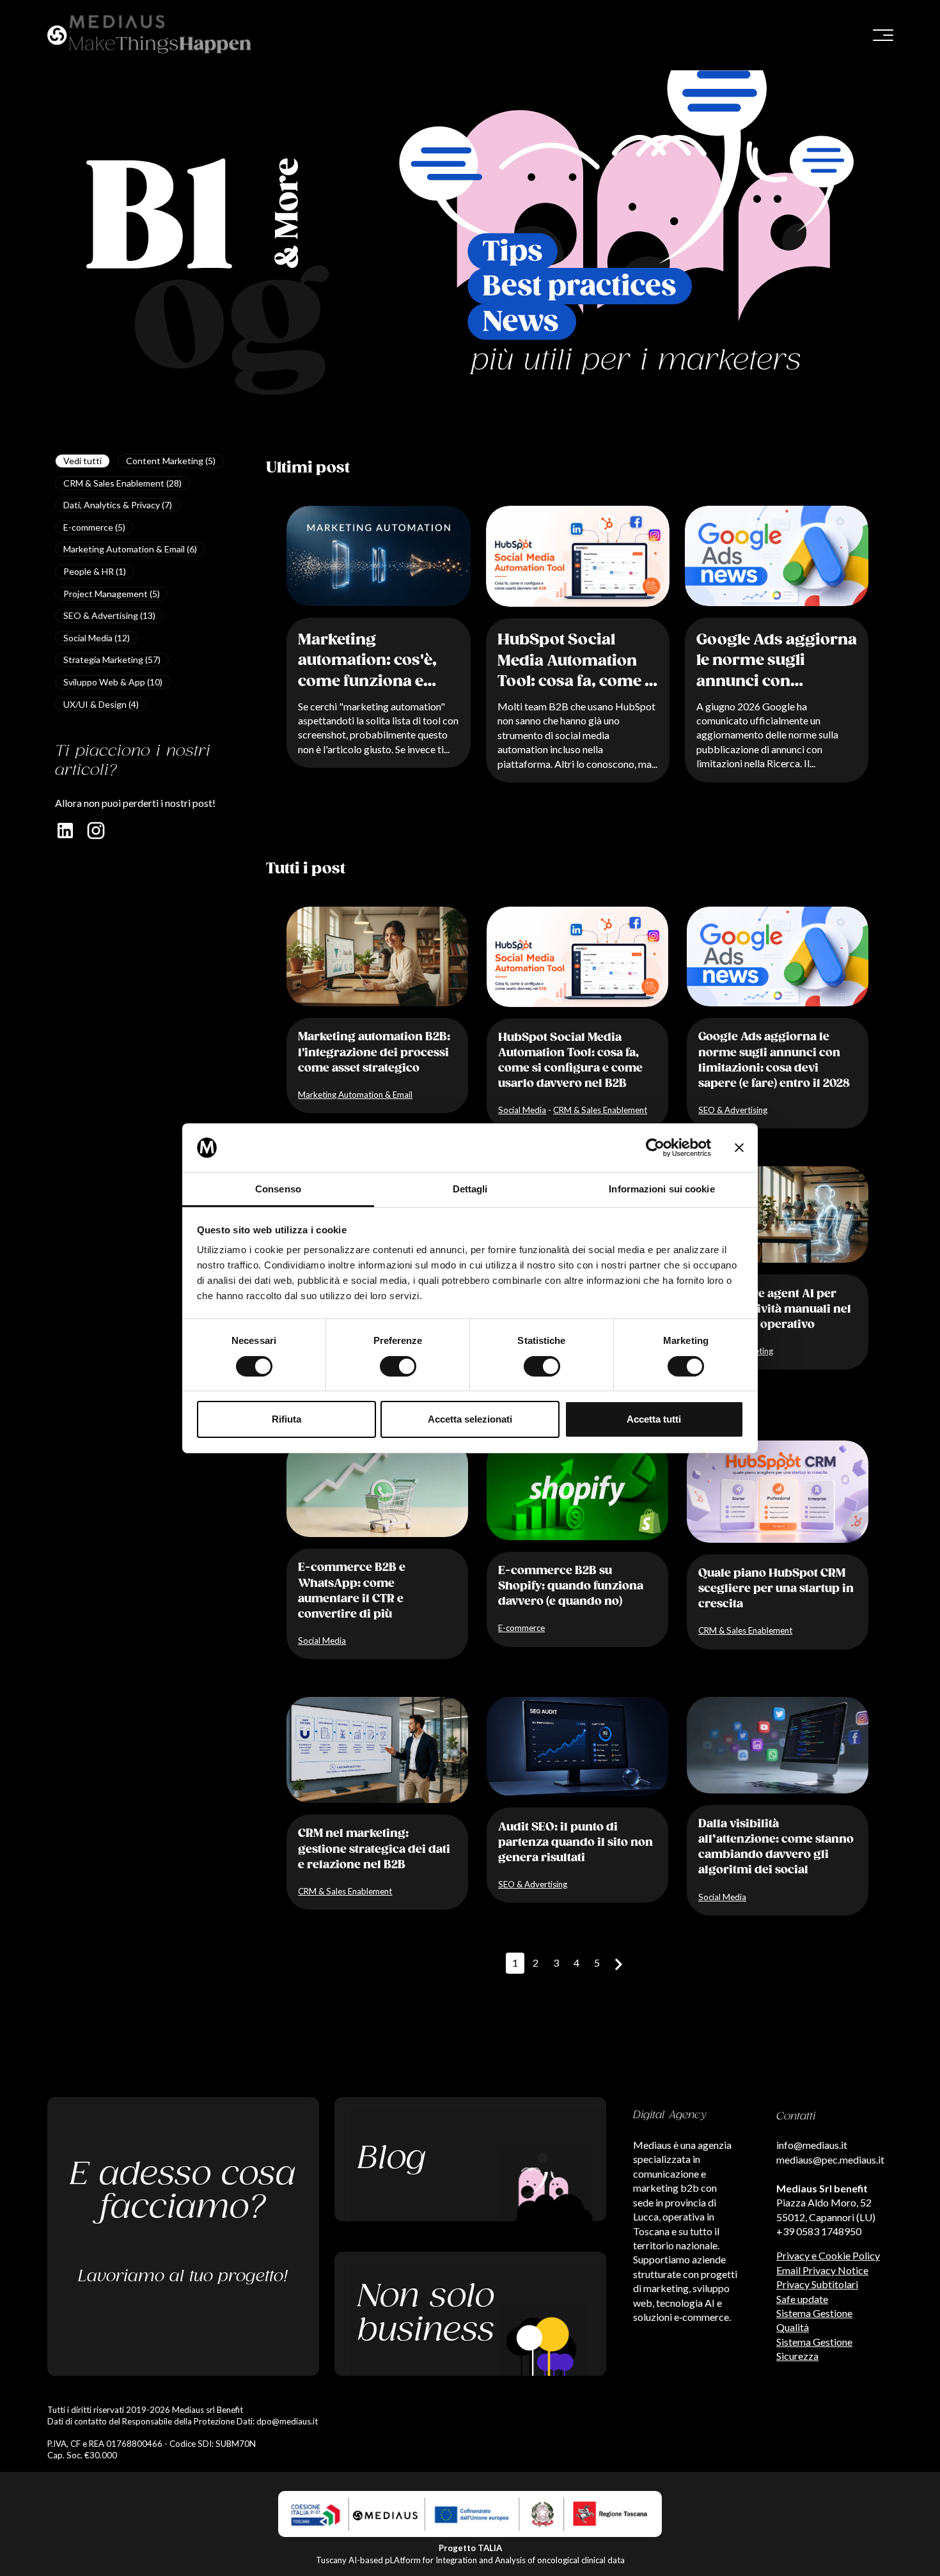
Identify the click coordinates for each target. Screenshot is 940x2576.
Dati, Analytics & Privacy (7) (118, 505)
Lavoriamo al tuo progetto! (183, 2276)
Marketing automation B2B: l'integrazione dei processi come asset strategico (374, 1052)
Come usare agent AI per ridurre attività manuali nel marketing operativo (775, 1309)
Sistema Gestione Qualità (814, 2320)
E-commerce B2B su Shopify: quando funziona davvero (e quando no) (571, 1586)
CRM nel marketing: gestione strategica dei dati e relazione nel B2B (374, 1849)
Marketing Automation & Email (355, 1095)
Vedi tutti (82, 461)
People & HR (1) (95, 571)
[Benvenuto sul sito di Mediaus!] (255, 35)
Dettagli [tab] (470, 1189)
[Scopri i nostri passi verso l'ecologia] (470, 2314)
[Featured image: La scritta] (777, 556)
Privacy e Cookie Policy (828, 2255)
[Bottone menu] (883, 35)
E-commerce (521, 1628)
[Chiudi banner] (739, 1148)
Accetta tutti (654, 1419)
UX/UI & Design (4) (101, 704)
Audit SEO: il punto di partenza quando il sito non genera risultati (576, 1843)
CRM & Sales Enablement (600, 1110)
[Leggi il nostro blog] (470, 2159)
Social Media (522, 1110)
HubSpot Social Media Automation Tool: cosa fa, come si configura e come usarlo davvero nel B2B (578, 662)
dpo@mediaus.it (287, 2421)
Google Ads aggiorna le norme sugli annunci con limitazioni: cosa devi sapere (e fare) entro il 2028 (777, 662)
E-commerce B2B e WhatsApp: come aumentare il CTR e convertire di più (352, 1591)
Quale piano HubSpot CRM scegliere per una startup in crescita (776, 1589)
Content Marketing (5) (171, 461)
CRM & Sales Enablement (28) (122, 483)
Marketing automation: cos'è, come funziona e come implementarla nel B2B (378, 662)
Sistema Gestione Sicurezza (814, 2349)
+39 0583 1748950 (819, 2231)
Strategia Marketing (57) (112, 660)
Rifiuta (286, 1419)
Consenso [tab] (278, 1189)
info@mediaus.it (812, 2145)
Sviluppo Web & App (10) (113, 682)
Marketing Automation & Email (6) (130, 549)
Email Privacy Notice (822, 2270)
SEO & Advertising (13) (109, 615)
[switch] (398, 1366)
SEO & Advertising (733, 1110)
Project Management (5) (112, 594)
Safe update (802, 2299)
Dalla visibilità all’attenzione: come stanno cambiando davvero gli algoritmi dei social (776, 1847)
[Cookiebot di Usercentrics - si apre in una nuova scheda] (655, 1148)
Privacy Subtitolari (817, 2284)
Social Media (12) (97, 638)
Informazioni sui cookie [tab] (662, 1189)
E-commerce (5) (94, 527)
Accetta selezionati (470, 1419)
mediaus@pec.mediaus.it (830, 2159)
